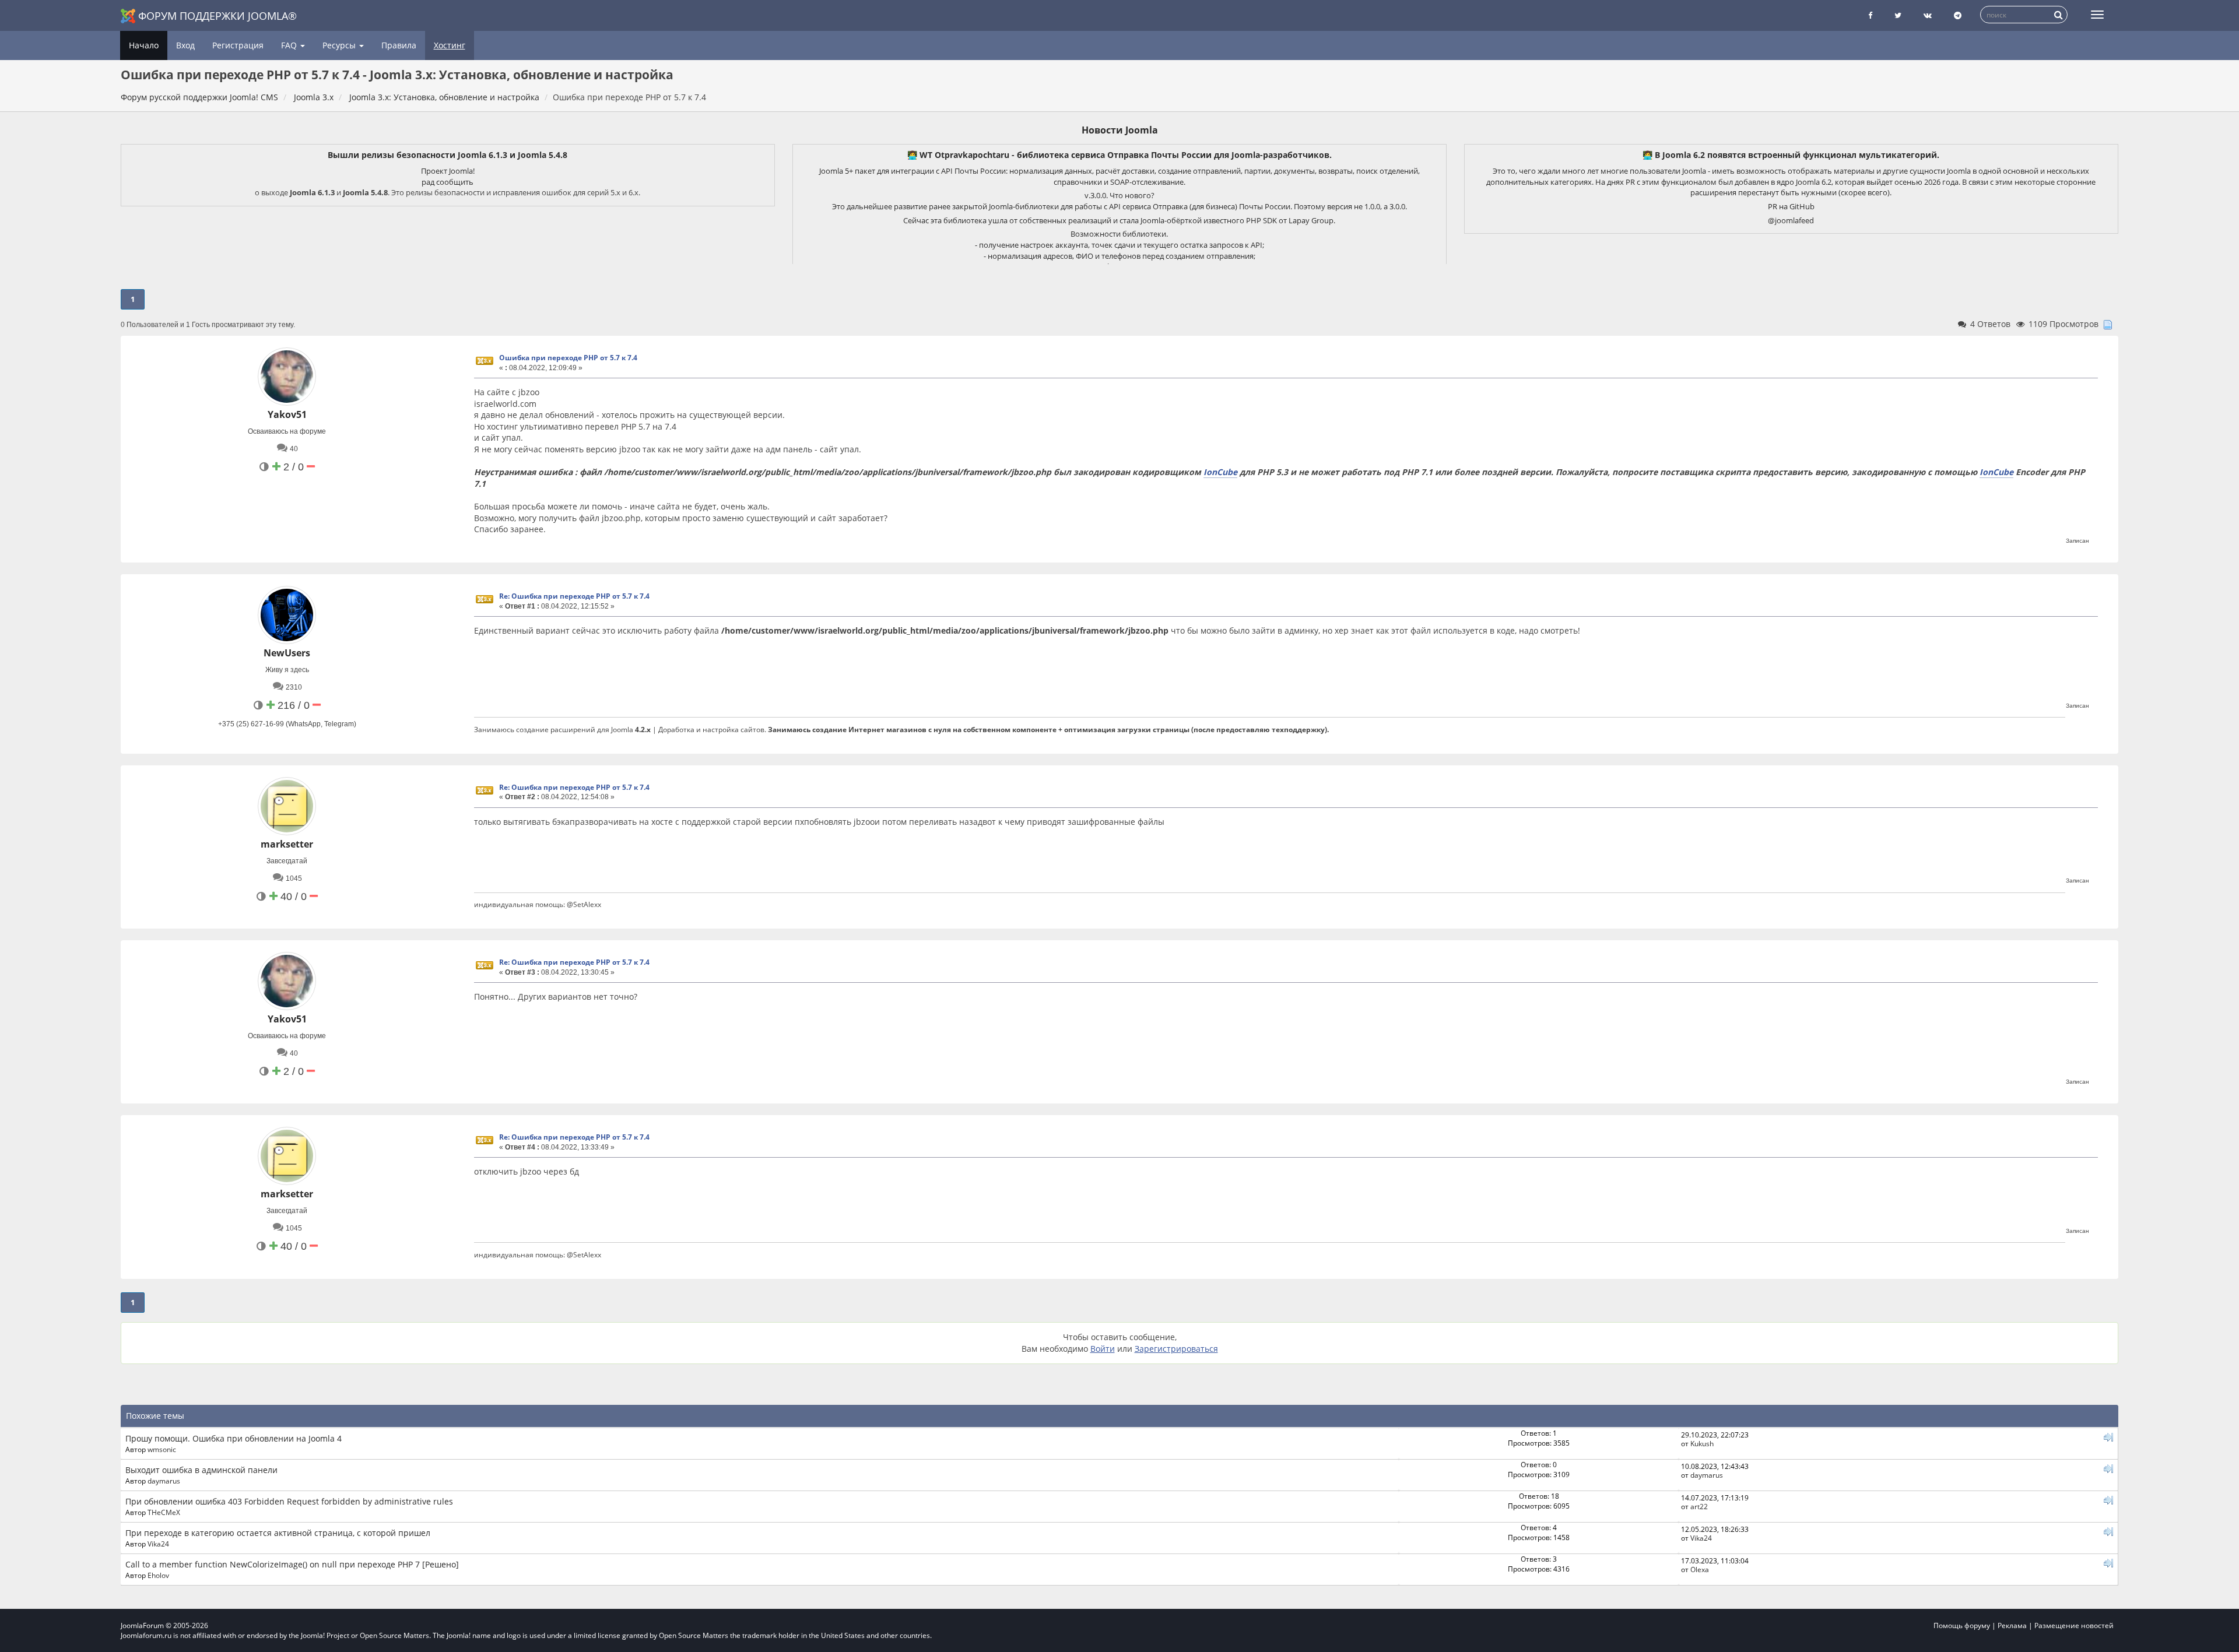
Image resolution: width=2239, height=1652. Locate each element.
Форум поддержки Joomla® (217, 16)
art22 (1699, 1506)
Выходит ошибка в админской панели (201, 1470)
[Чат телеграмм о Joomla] (1958, 15)
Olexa (1700, 1569)
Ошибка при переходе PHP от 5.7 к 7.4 (568, 358)
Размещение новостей (2074, 1625)
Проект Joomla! (448, 171)
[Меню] (2097, 15)
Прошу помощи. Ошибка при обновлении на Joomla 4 (234, 1438)
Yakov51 (287, 414)
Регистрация (238, 45)
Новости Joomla (1120, 130)
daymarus (164, 1481)
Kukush (1702, 1443)
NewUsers (287, 653)
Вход (185, 45)
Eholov (158, 1575)
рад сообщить (448, 182)
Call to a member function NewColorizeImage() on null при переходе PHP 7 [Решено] (292, 1564)
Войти (1103, 1349)
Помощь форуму (1962, 1625)
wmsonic (162, 1449)
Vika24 (158, 1544)
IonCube (1220, 472)
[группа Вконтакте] (1928, 15)
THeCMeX (164, 1512)
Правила (399, 45)
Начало (144, 45)
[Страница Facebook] (1870, 15)
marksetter (287, 844)
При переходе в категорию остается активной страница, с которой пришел (278, 1533)
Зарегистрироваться (1176, 1349)
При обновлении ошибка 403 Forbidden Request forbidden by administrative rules (289, 1501)
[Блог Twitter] (1898, 15)
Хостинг (450, 45)
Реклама (2012, 1625)
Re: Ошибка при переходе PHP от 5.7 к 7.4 (574, 596)
